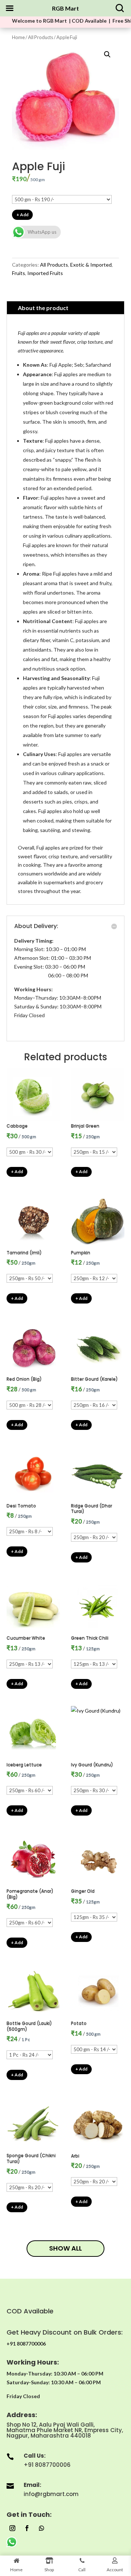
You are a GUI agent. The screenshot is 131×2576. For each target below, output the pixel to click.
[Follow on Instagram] (12, 2528)
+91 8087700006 (47, 2465)
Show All (65, 2248)
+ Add (22, 215)
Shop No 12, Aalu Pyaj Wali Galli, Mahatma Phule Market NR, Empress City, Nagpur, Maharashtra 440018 (65, 2430)
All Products (41, 37)
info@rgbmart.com (51, 2494)
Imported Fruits (45, 273)
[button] (107, 54)
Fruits (19, 273)
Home (18, 37)
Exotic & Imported (91, 265)
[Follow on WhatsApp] (41, 2528)
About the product (43, 308)
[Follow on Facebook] (27, 2528)
